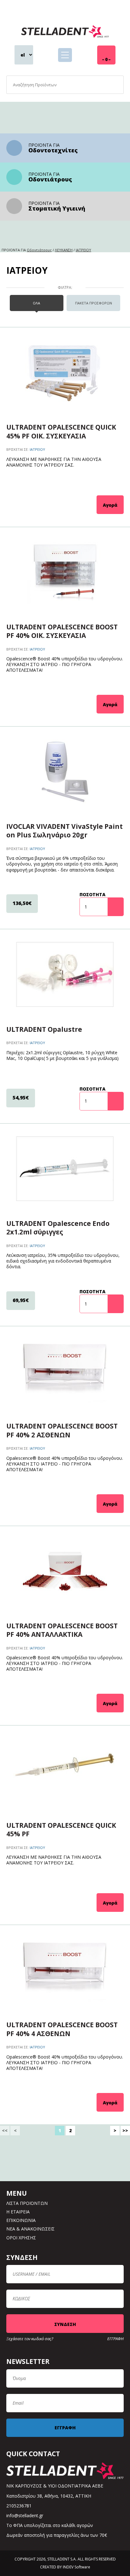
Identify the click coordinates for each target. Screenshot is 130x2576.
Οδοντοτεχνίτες (53, 150)
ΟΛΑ (36, 303)
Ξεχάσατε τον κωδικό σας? (30, 2339)
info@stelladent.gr (25, 2515)
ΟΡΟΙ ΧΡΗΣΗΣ (21, 2238)
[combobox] (65, 85)
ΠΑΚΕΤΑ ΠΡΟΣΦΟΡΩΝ (94, 303)
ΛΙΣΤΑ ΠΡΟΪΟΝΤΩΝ (27, 2203)
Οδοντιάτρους (50, 179)
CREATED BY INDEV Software (65, 2567)
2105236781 (19, 2506)
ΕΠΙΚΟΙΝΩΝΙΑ (21, 2220)
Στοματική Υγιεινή (57, 208)
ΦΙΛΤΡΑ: (65, 288)
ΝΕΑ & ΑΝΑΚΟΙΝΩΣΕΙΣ (30, 2229)
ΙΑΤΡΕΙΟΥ (83, 250)
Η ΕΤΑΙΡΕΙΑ (18, 2212)
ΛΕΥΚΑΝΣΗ (64, 250)
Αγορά (110, 505)
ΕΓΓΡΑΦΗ (115, 2339)
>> (125, 2130)
